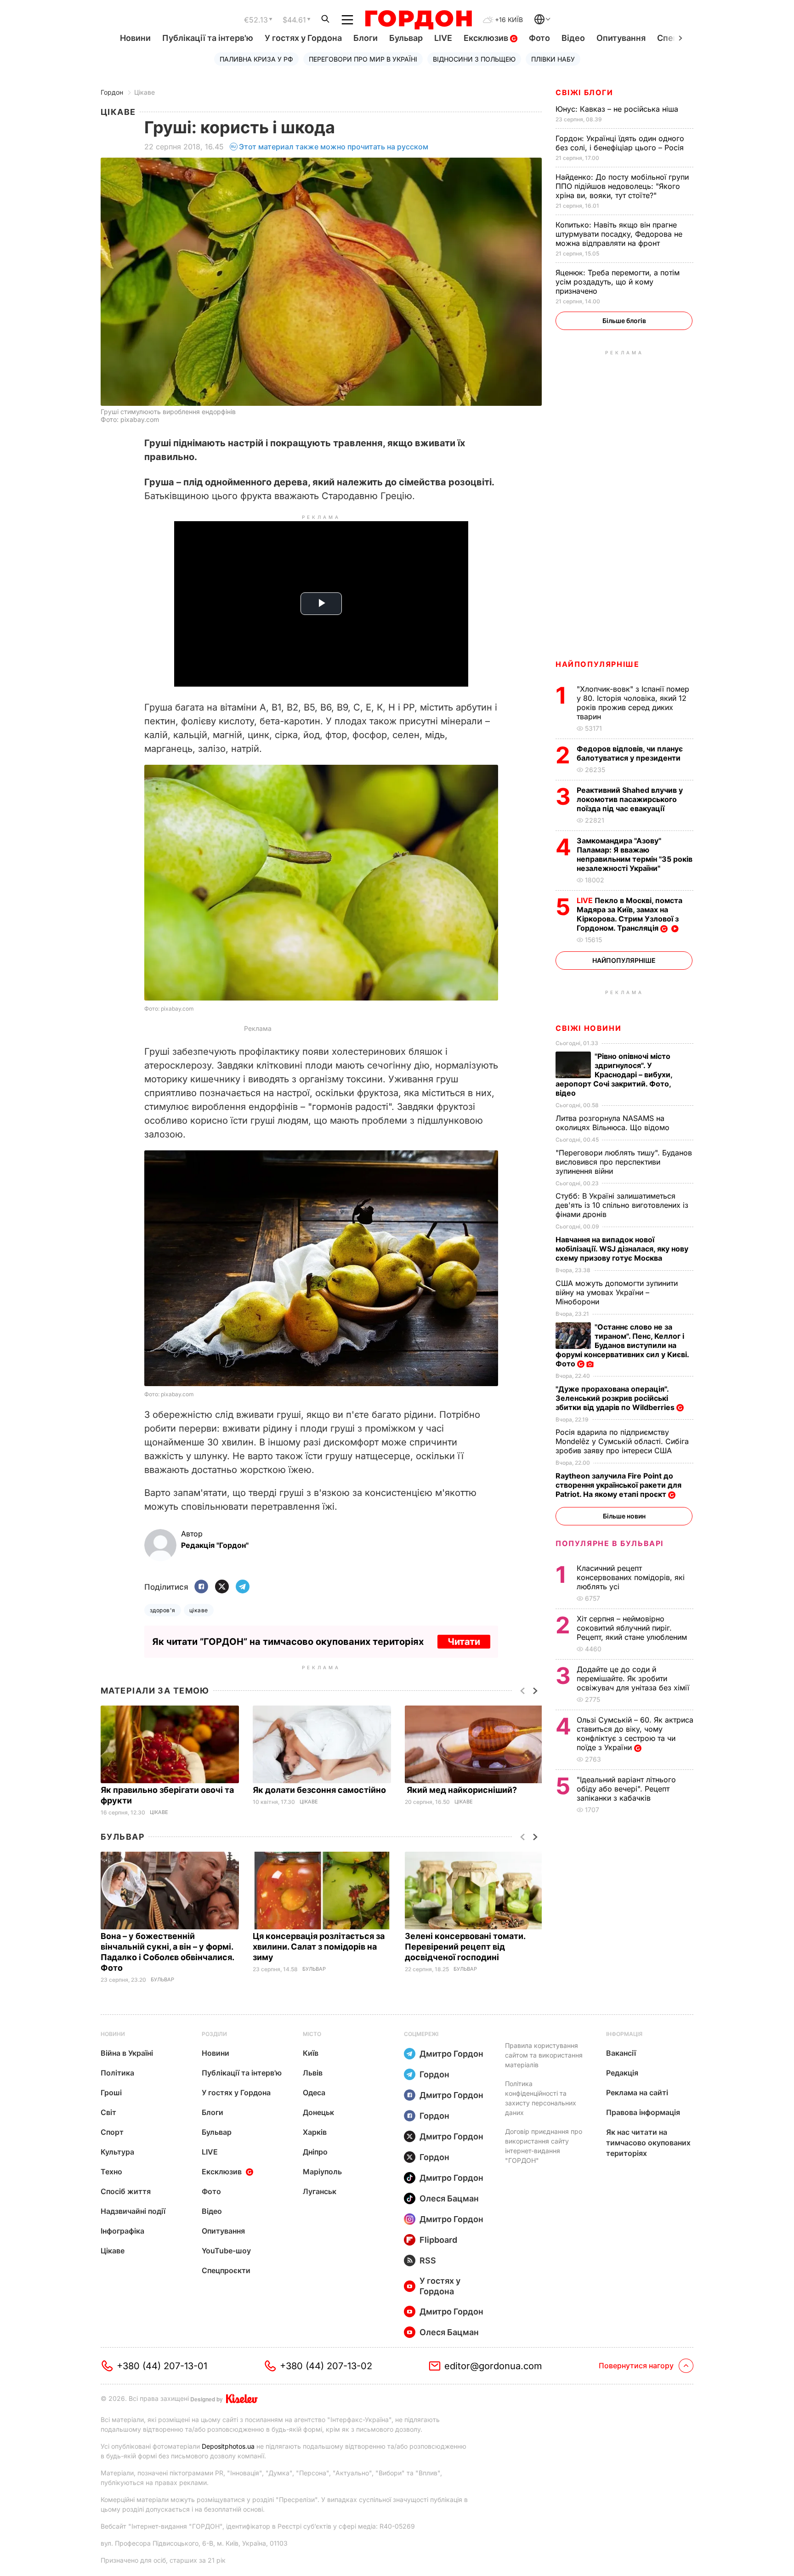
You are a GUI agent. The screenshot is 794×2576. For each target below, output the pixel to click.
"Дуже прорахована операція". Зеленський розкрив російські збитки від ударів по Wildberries (616, 1398)
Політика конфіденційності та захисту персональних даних (541, 2098)
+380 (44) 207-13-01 (162, 2366)
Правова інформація (643, 2112)
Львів (313, 2073)
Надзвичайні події (133, 2211)
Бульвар (406, 38)
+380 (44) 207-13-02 (326, 2366)
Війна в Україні (127, 2053)
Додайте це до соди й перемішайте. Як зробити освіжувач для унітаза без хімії (634, 1678)
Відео (573, 38)
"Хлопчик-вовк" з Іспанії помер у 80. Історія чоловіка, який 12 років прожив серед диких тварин (633, 703)
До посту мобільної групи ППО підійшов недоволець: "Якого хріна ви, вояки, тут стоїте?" (622, 186)
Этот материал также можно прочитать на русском (334, 147)
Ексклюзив (487, 38)
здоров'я (163, 1610)
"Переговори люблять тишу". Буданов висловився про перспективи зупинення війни (624, 1162)
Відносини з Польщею (474, 59)
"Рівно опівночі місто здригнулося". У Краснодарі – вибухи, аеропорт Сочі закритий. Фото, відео (614, 1075)
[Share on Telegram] (243, 1587)
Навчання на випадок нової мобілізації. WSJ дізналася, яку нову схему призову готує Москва (622, 1249)
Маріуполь (322, 2172)
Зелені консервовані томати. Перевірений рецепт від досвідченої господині (465, 1947)
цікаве (199, 1610)
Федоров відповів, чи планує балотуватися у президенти (630, 753)
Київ (311, 2053)
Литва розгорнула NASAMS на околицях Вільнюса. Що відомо (614, 1123)
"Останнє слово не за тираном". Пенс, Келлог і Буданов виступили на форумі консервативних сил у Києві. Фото (622, 1345)
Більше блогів (624, 321)
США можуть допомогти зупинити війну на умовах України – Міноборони (617, 1292)
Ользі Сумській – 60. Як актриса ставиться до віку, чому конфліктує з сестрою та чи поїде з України (635, 1734)
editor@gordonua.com (493, 2366)
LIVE (443, 38)
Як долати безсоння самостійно (320, 1790)
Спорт (112, 2132)
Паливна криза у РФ (256, 59)
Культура (117, 2152)
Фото (539, 38)
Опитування (621, 38)
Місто (312, 2034)
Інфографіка (122, 2231)
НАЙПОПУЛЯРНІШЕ (597, 664)
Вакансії (621, 2053)
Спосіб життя (126, 2191)
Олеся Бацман (449, 2198)
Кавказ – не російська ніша (618, 109)
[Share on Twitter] (222, 1587)
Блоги (366, 38)
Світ (108, 2112)
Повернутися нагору (636, 2366)
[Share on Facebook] (201, 1587)
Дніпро (315, 2152)
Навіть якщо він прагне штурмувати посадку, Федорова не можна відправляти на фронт (619, 234)
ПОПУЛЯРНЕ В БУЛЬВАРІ (610, 1543)
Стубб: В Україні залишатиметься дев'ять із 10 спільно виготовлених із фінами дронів (622, 1205)
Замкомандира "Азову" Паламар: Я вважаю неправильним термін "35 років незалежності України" (635, 854)
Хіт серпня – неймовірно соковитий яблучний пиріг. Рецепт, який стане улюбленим (633, 1628)
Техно (111, 2172)
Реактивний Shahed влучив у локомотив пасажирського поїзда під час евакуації (630, 799)
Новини (135, 38)
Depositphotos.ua (228, 2446)
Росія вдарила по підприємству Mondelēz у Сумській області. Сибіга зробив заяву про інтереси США (622, 1441)
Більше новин (624, 1516)
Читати (464, 1642)
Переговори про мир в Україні (363, 59)
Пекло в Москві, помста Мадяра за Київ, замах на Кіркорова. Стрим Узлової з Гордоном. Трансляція (630, 914)
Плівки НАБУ (553, 59)
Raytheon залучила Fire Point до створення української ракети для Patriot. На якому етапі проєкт (618, 1485)
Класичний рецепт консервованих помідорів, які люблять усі (631, 1577)
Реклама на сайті (637, 2093)
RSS (428, 2260)
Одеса (314, 2093)
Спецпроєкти (226, 2270)
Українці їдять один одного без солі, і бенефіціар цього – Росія (621, 143)
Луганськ (320, 2191)
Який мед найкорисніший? (462, 1790)
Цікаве (145, 92)
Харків (315, 2132)
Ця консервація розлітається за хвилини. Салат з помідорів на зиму (319, 1947)
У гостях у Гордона (303, 38)
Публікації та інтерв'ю (208, 38)
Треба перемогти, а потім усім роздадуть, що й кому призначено (618, 282)
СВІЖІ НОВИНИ (588, 1028)
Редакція (622, 2073)
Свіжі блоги (584, 92)
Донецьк (318, 2112)
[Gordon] (418, 20)
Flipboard (438, 2240)
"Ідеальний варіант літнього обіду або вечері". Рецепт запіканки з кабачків (626, 1789)
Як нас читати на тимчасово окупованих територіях (648, 2143)
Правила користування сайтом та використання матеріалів (544, 2055)
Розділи (214, 2034)
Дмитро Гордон (451, 2054)
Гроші (111, 2093)
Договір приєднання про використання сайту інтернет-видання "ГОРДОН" (544, 2146)
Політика (117, 2073)
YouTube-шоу (226, 2251)
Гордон (112, 92)
